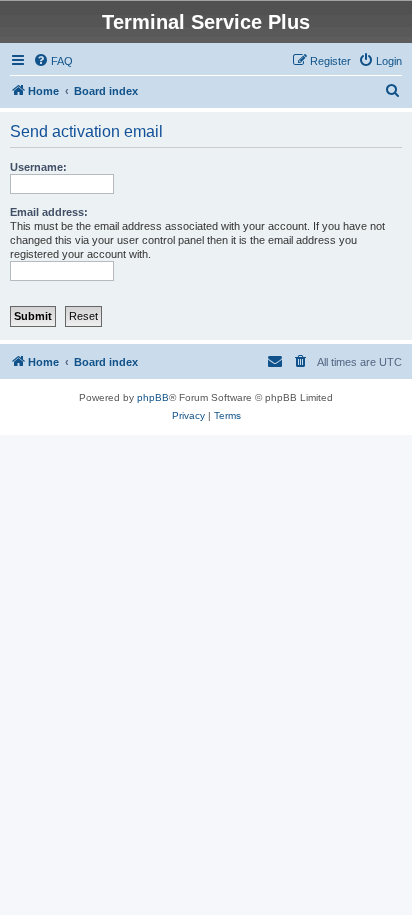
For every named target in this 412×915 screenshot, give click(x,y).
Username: (38, 167)
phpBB (153, 397)
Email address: (49, 212)
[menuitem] (53, 61)
